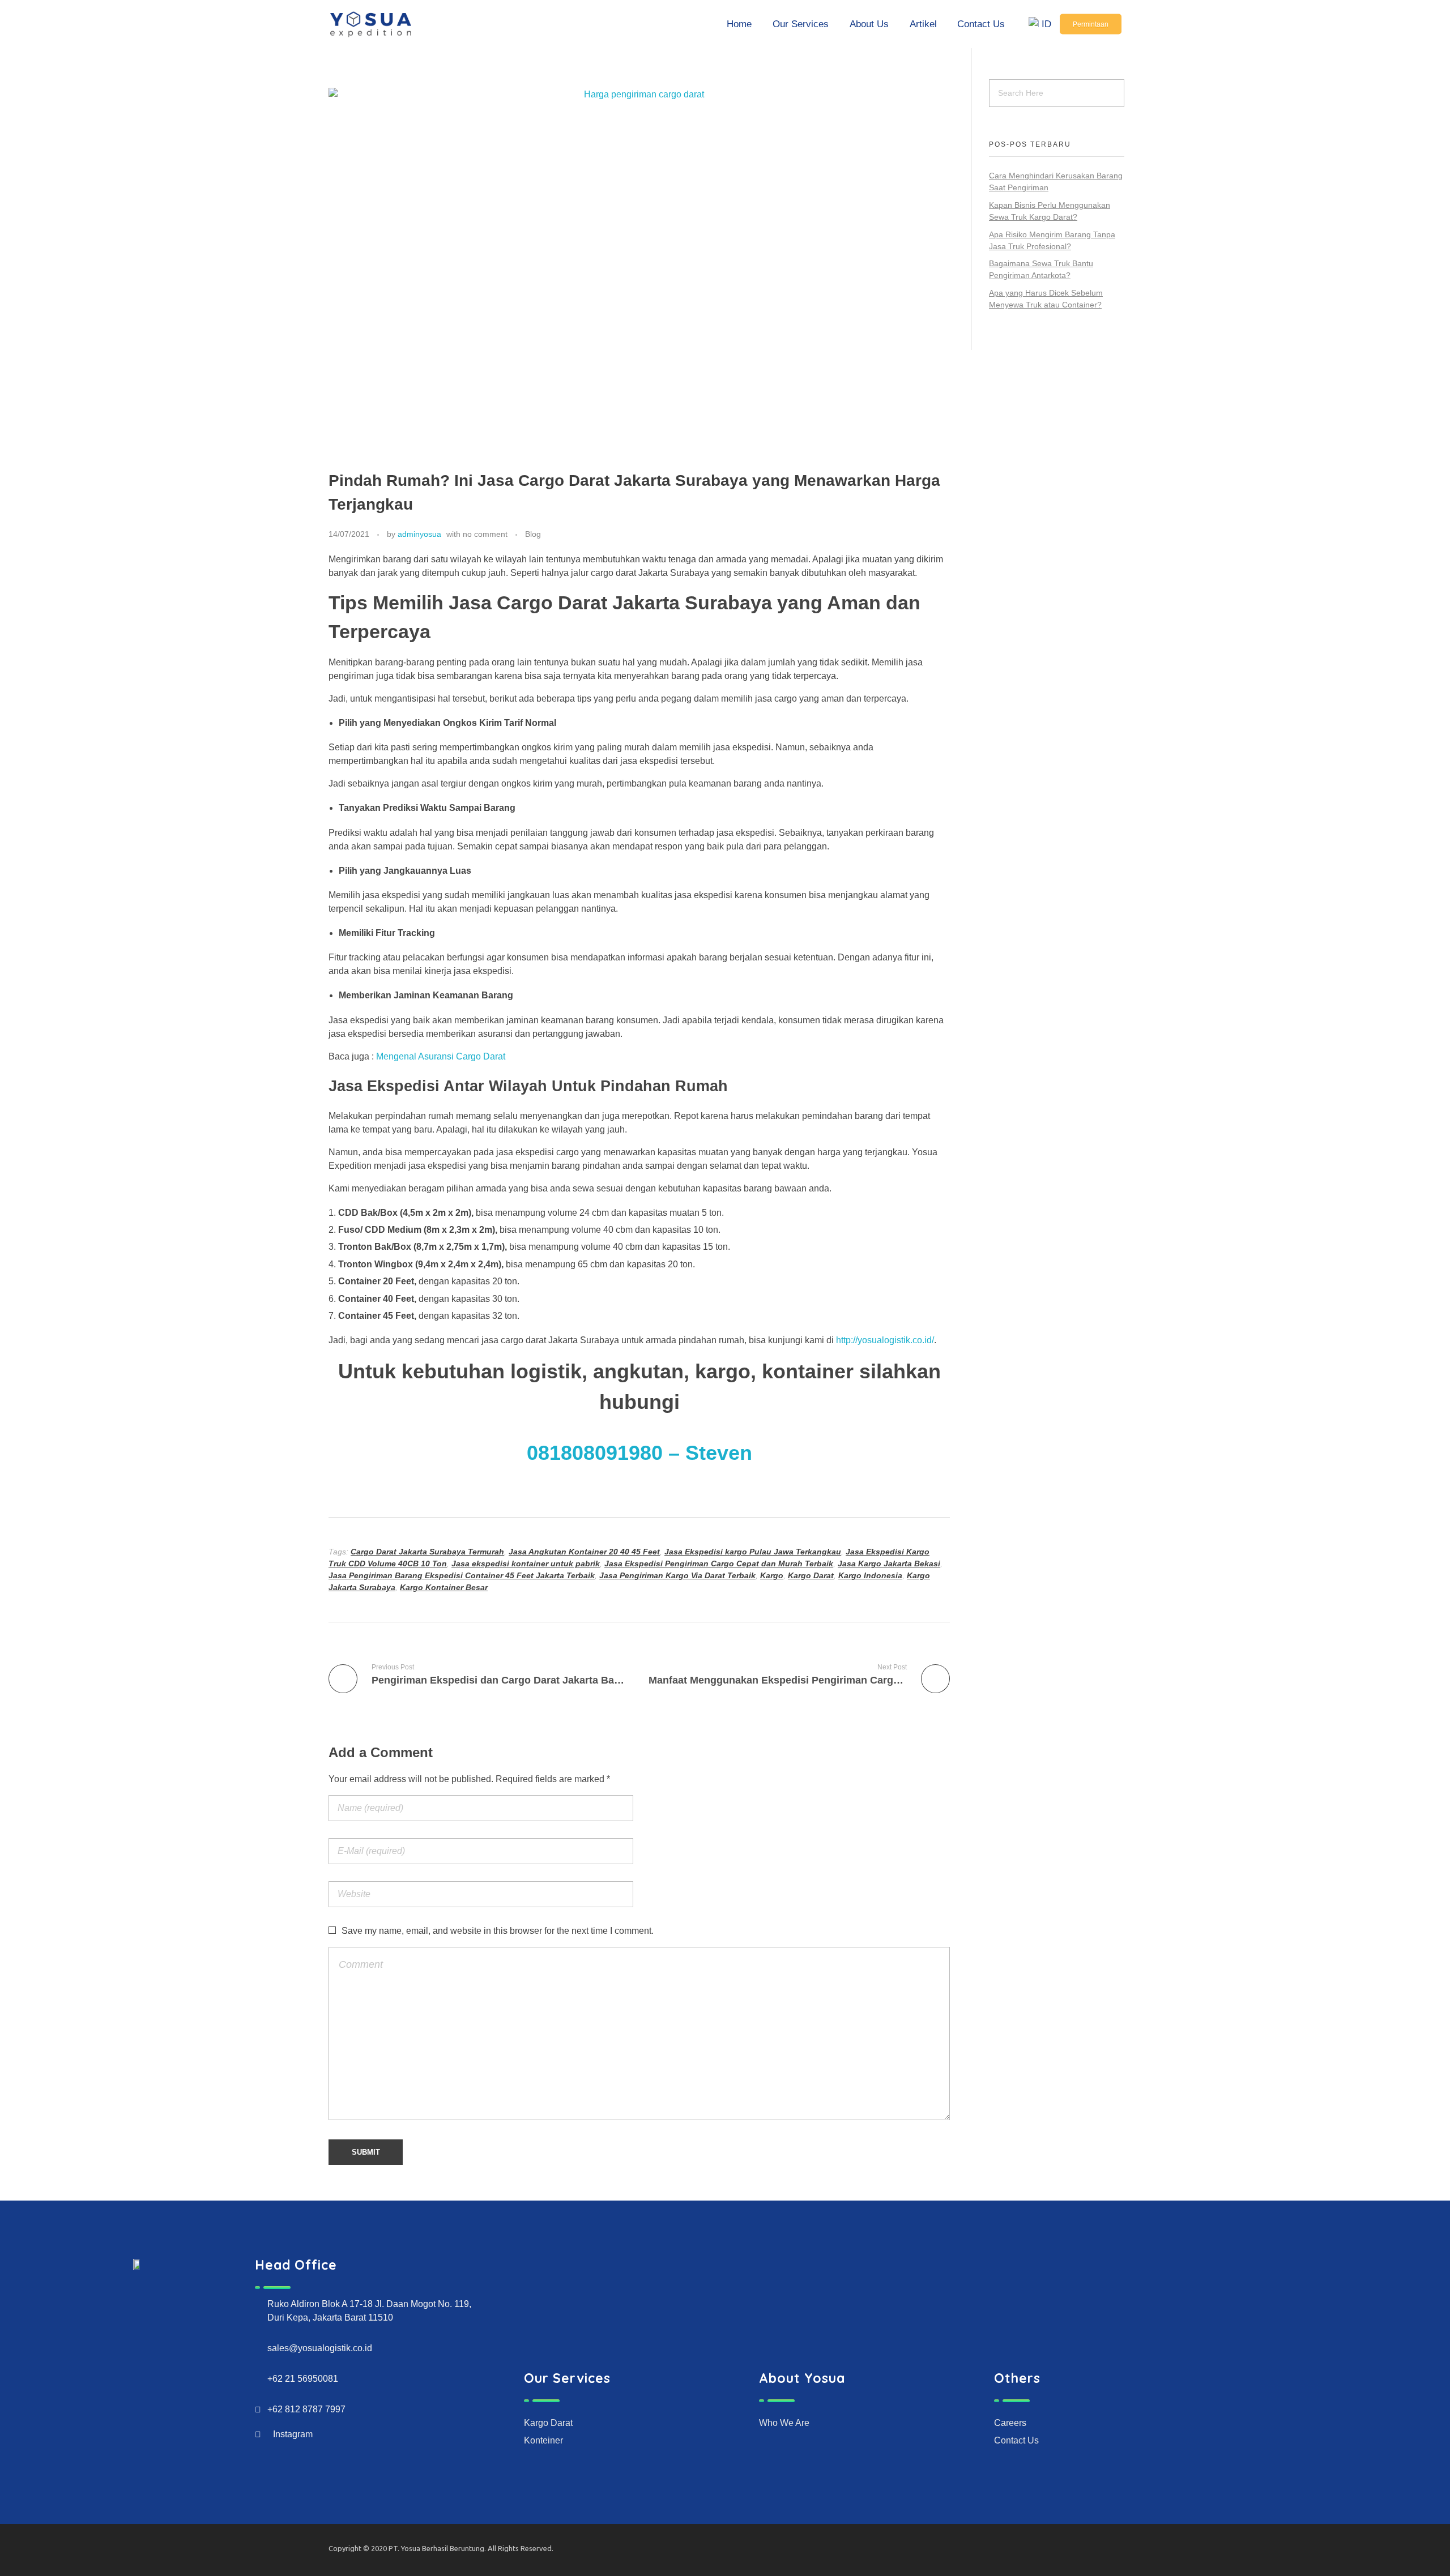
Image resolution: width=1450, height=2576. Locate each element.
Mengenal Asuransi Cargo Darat (441, 1056)
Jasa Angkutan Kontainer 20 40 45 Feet (584, 1552)
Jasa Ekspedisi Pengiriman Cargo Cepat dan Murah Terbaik (719, 1563)
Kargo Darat (811, 1575)
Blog (533, 534)
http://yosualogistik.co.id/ (885, 1340)
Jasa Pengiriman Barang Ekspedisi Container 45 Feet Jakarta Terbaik (462, 1575)
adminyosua (419, 534)
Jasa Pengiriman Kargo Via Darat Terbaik (677, 1575)
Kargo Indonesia (870, 1575)
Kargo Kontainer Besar (444, 1587)
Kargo (772, 1575)
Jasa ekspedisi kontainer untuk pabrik (526, 1563)
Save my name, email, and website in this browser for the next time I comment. (498, 1931)
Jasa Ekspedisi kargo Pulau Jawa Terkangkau (753, 1552)
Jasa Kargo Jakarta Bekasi (889, 1563)
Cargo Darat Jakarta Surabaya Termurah (427, 1552)
